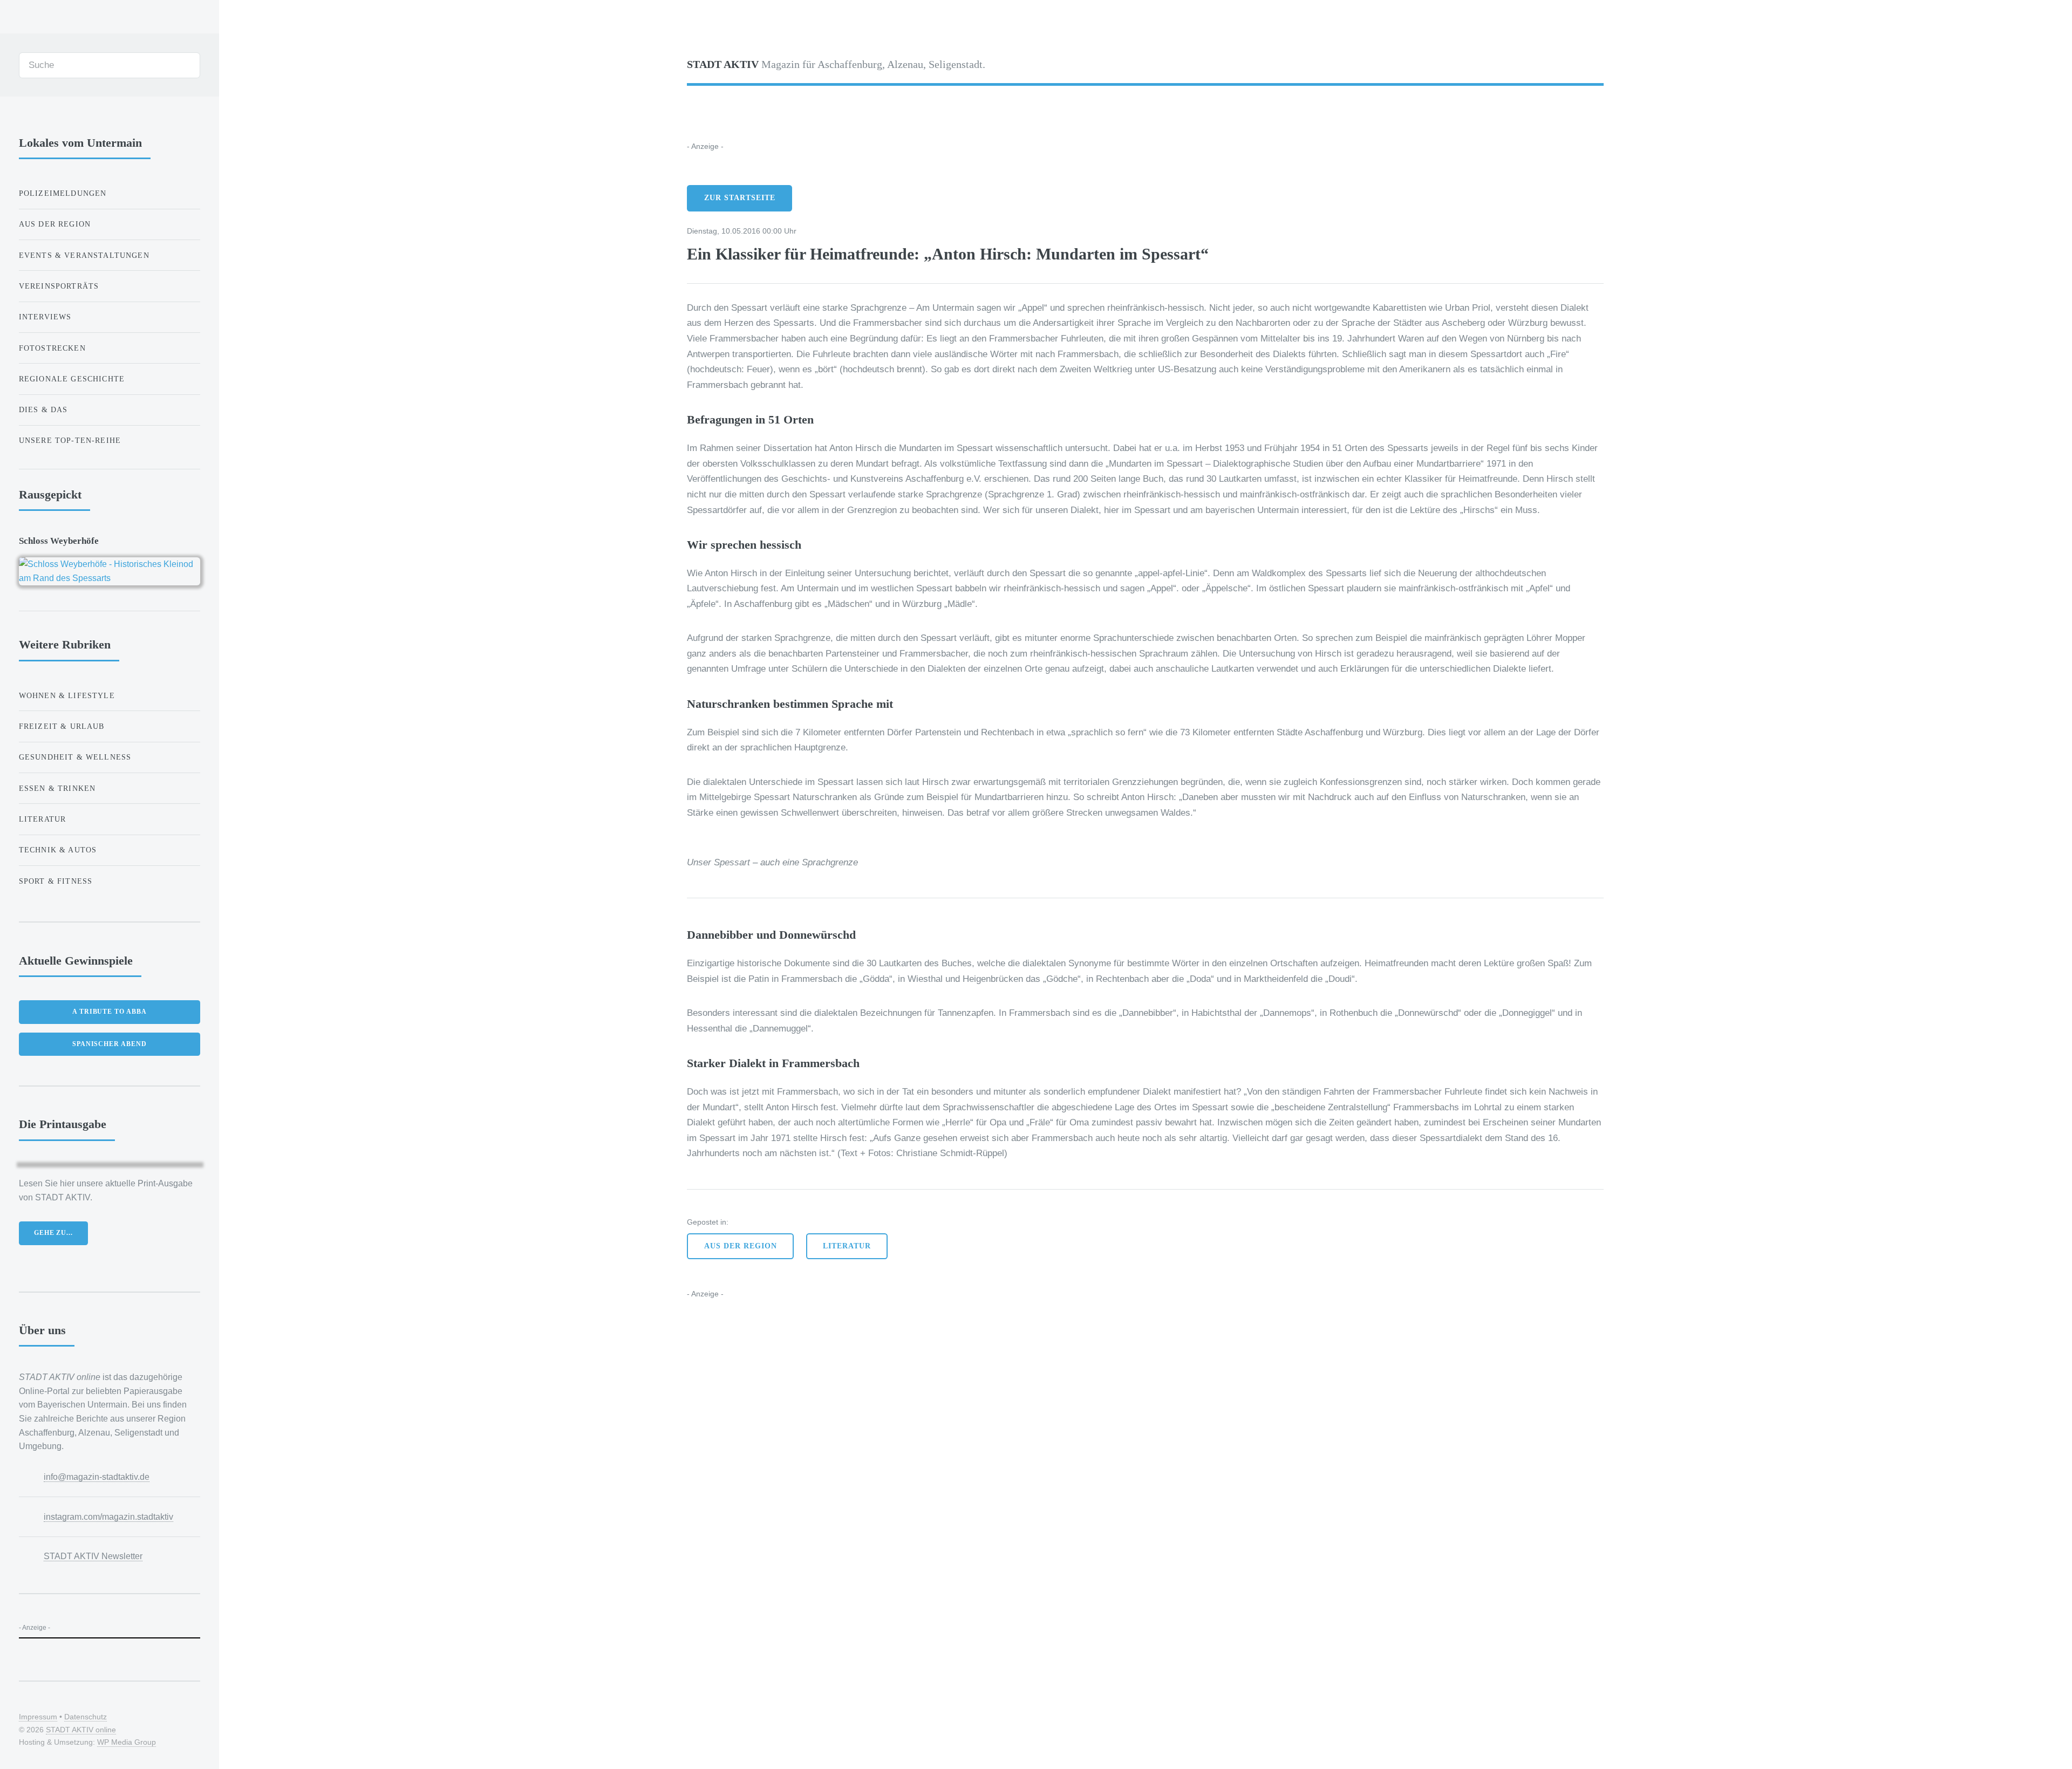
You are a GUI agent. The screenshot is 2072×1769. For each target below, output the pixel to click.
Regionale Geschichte (72, 379)
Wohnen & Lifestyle (67, 695)
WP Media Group (127, 1742)
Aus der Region (741, 1246)
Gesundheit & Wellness (75, 757)
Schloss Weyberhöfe (59, 541)
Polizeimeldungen (63, 193)
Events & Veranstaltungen (84, 255)
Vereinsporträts (59, 286)
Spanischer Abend (110, 1044)
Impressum (38, 1717)
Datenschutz (86, 1717)
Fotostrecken (52, 348)
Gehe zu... (53, 1233)
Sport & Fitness (56, 881)
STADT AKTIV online (81, 1730)
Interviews (45, 317)
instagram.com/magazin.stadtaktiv (108, 1517)
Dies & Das (43, 409)
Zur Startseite (740, 198)
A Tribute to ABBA (110, 1012)
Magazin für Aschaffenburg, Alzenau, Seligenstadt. (836, 64)
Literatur (847, 1246)
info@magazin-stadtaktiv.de (97, 1477)
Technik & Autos (58, 850)
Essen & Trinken (57, 788)
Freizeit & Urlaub (62, 726)
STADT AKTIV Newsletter (93, 1556)
